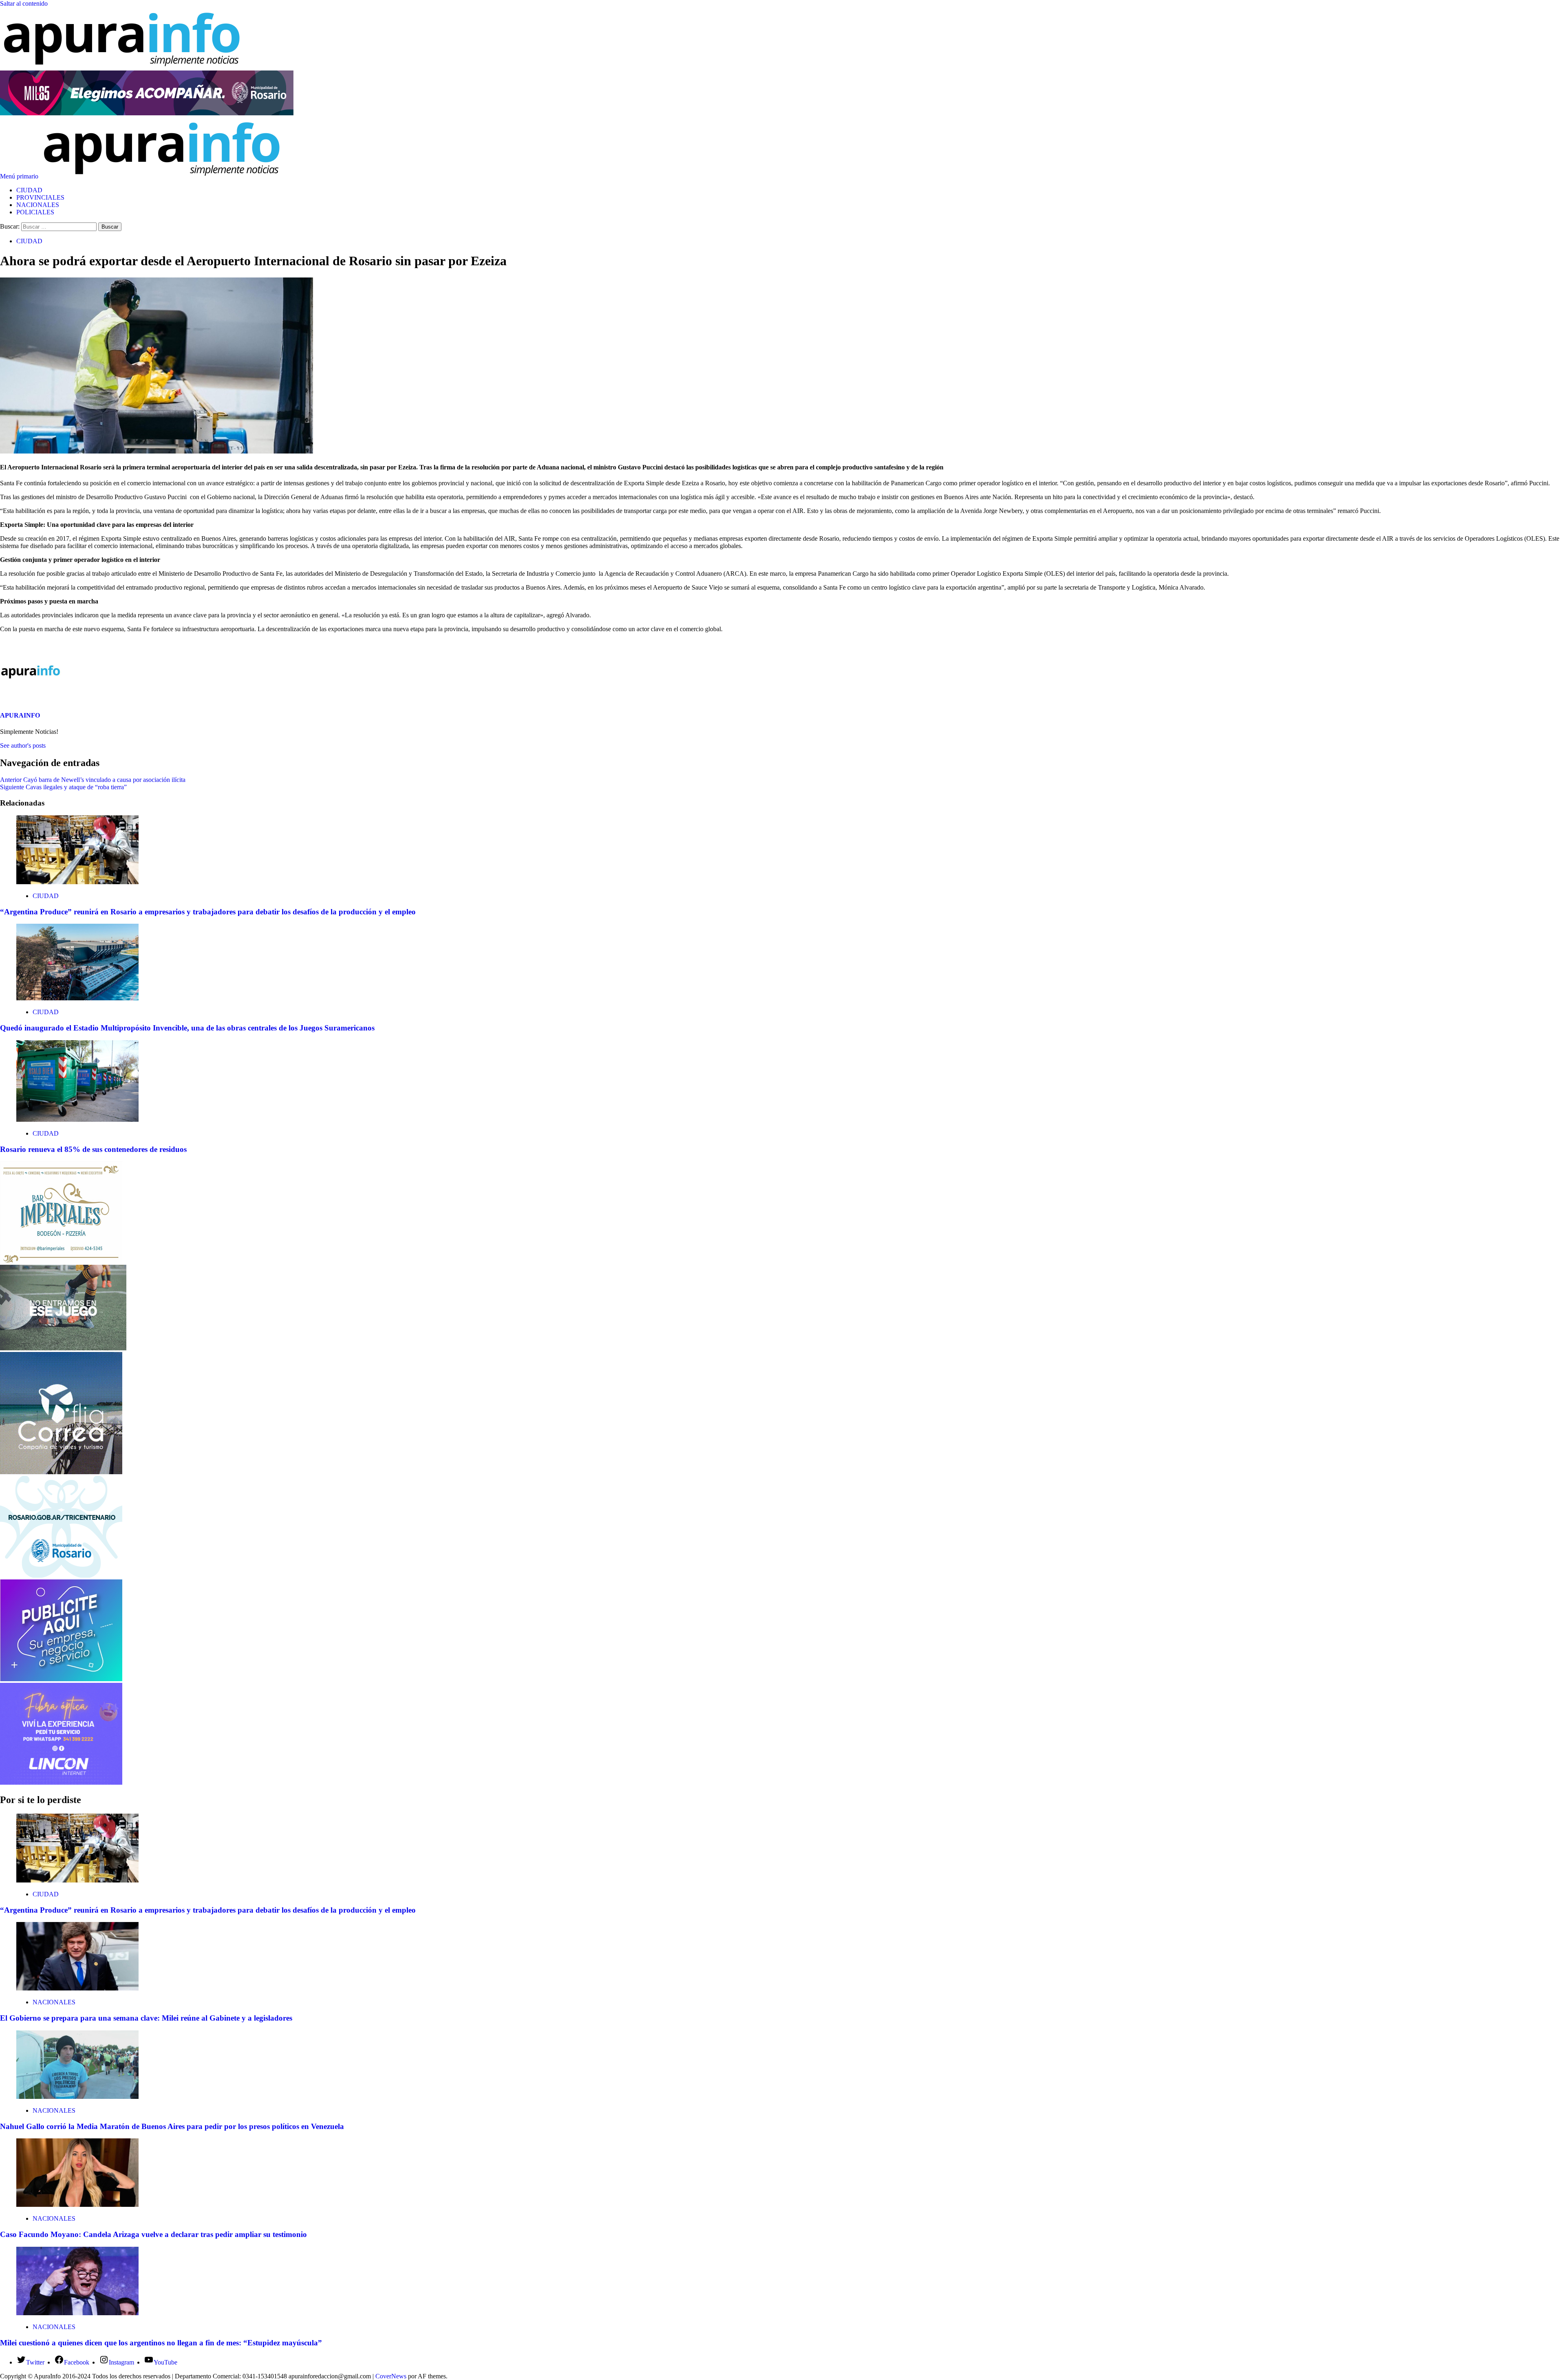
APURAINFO (20, 715)
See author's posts (23, 745)
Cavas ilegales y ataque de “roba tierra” (63, 787)
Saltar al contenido (24, 3)
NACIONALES (38, 205)
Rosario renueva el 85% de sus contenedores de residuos (93, 1149)
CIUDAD (29, 190)
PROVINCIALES (40, 197)
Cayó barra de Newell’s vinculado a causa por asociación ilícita (93, 780)
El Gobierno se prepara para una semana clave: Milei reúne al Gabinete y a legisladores (146, 2018)
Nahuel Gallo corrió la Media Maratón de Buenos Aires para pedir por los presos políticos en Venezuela (172, 2126)
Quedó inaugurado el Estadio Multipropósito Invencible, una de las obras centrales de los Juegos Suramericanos (187, 1028)
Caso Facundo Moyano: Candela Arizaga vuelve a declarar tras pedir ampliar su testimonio (153, 2234)
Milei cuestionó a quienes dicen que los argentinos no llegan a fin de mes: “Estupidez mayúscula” (161, 2343)
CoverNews (391, 2376)
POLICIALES (35, 212)
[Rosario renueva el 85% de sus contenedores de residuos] (77, 1120)
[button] (20, 176)
